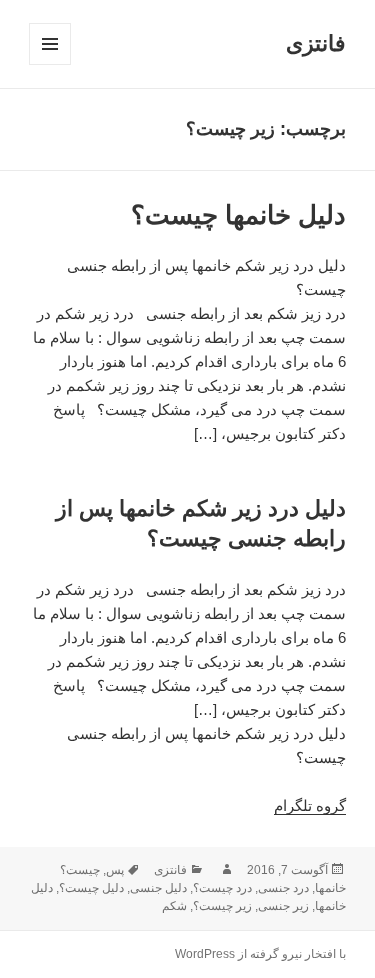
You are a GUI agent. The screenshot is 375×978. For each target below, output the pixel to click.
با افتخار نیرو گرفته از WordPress (260, 954)
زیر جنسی (283, 906)
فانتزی (316, 43)
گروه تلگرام (310, 805)
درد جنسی (283, 888)
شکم (174, 906)
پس (115, 870)
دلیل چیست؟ (91, 888)
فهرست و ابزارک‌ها (49, 64)
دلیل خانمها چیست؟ (238, 215)
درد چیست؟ (222, 888)
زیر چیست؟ (222, 906)
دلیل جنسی (158, 888)
